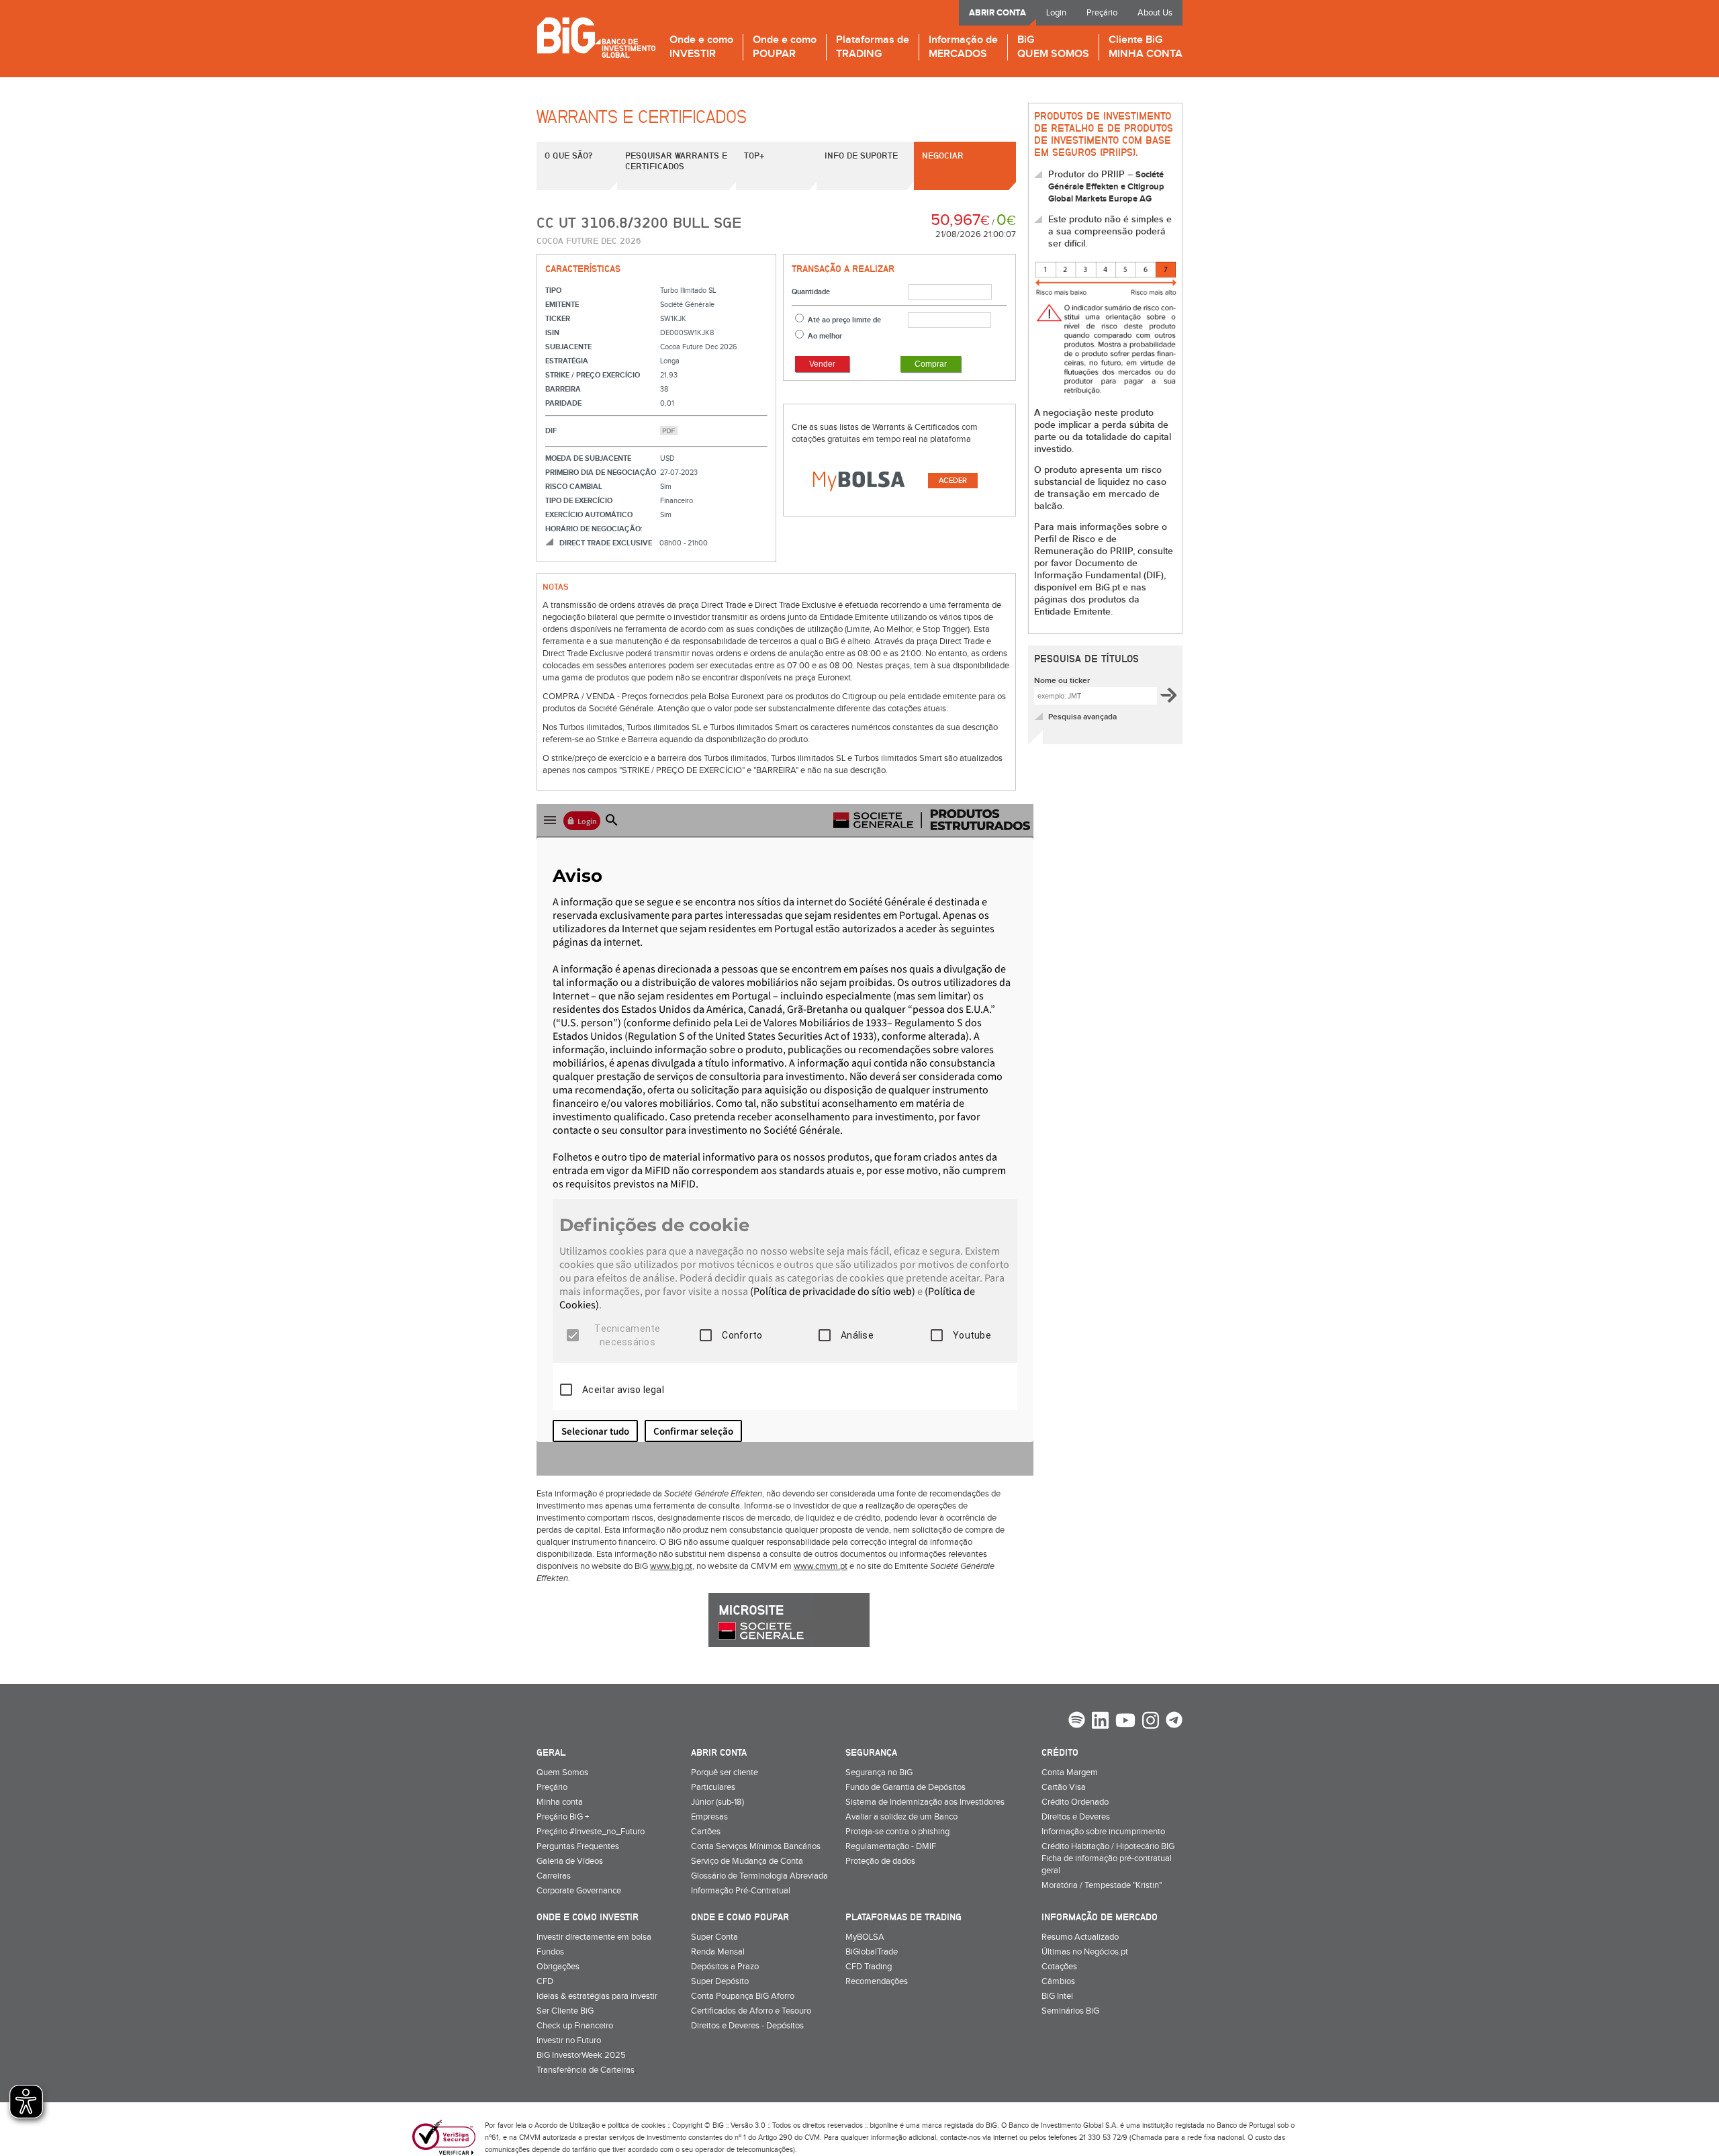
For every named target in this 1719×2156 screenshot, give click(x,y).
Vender (822, 364)
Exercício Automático (589, 515)
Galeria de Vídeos (570, 1861)
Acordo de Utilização (567, 2125)
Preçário (1102, 13)
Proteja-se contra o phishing (897, 1832)
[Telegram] (1174, 1721)
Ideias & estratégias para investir (597, 1996)
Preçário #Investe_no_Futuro (591, 1832)
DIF (551, 431)
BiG (1053, 47)
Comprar (931, 364)
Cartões (706, 1832)
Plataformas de (873, 47)
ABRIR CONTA (997, 13)
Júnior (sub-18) (717, 1802)
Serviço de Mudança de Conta (747, 1861)
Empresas (709, 1817)
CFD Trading (869, 1967)
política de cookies (637, 2125)
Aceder (953, 481)
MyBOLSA (865, 1937)
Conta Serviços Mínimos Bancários (756, 1846)
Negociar (943, 155)
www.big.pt (671, 1566)
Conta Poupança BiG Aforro (743, 1996)
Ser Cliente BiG (565, 2011)
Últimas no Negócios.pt (1085, 1952)
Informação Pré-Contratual (741, 1891)
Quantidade (811, 292)
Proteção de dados (880, 1861)
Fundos (550, 1952)
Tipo (553, 290)
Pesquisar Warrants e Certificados (676, 161)
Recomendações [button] (877, 1981)
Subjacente (568, 347)
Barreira (563, 389)
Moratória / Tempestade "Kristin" (1102, 1885)
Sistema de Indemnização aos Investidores (925, 1802)
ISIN (552, 333)
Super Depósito (720, 1981)
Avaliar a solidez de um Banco (901, 1817)
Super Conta (714, 1937)
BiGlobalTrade (872, 1952)
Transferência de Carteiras (586, 2070)
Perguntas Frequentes (578, 1846)
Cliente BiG (1146, 47)
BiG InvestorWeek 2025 (581, 2055)
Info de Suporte (861, 155)
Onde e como (701, 47)
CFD (545, 1981)
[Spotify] (1077, 1721)
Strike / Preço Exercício (593, 375)
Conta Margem (1070, 1772)
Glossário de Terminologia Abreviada (759, 1876)
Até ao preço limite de (844, 320)
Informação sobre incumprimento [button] (1103, 1832)
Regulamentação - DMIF (891, 1846)
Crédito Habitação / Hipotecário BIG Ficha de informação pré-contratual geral (1108, 1858)
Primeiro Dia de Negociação (601, 473)
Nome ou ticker (1062, 681)
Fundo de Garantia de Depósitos (905, 1787)
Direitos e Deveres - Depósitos (747, 2026)
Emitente (562, 305)
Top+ (754, 155)
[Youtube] (1125, 1722)
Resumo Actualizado (1080, 1937)
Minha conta (560, 1802)
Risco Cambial (574, 487)
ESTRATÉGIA (567, 361)
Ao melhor (825, 336)
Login (1056, 13)
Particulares (713, 1787)
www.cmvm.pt (821, 1566)
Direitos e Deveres (1076, 1817)
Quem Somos (562, 1772)
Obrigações (558, 1967)
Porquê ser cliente (725, 1772)
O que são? (568, 155)
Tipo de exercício (579, 501)
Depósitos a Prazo (725, 1967)
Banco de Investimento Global (596, 37)
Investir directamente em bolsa (594, 1937)
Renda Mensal (718, 1952)
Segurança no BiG (879, 1772)
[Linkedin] (1100, 1722)
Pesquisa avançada (1082, 717)
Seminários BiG (1070, 2011)
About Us (1155, 13)
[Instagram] (1151, 1722)
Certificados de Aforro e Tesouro (751, 2011)
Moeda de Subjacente (588, 458)
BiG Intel (1057, 1996)
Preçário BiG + (563, 1817)
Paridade (563, 403)
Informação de (963, 47)
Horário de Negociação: (594, 529)
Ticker (558, 319)
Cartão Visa (1064, 1787)
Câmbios (1058, 1981)
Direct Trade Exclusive (606, 543)
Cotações (1059, 1967)
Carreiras (554, 1876)
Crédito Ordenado (1075, 1802)
